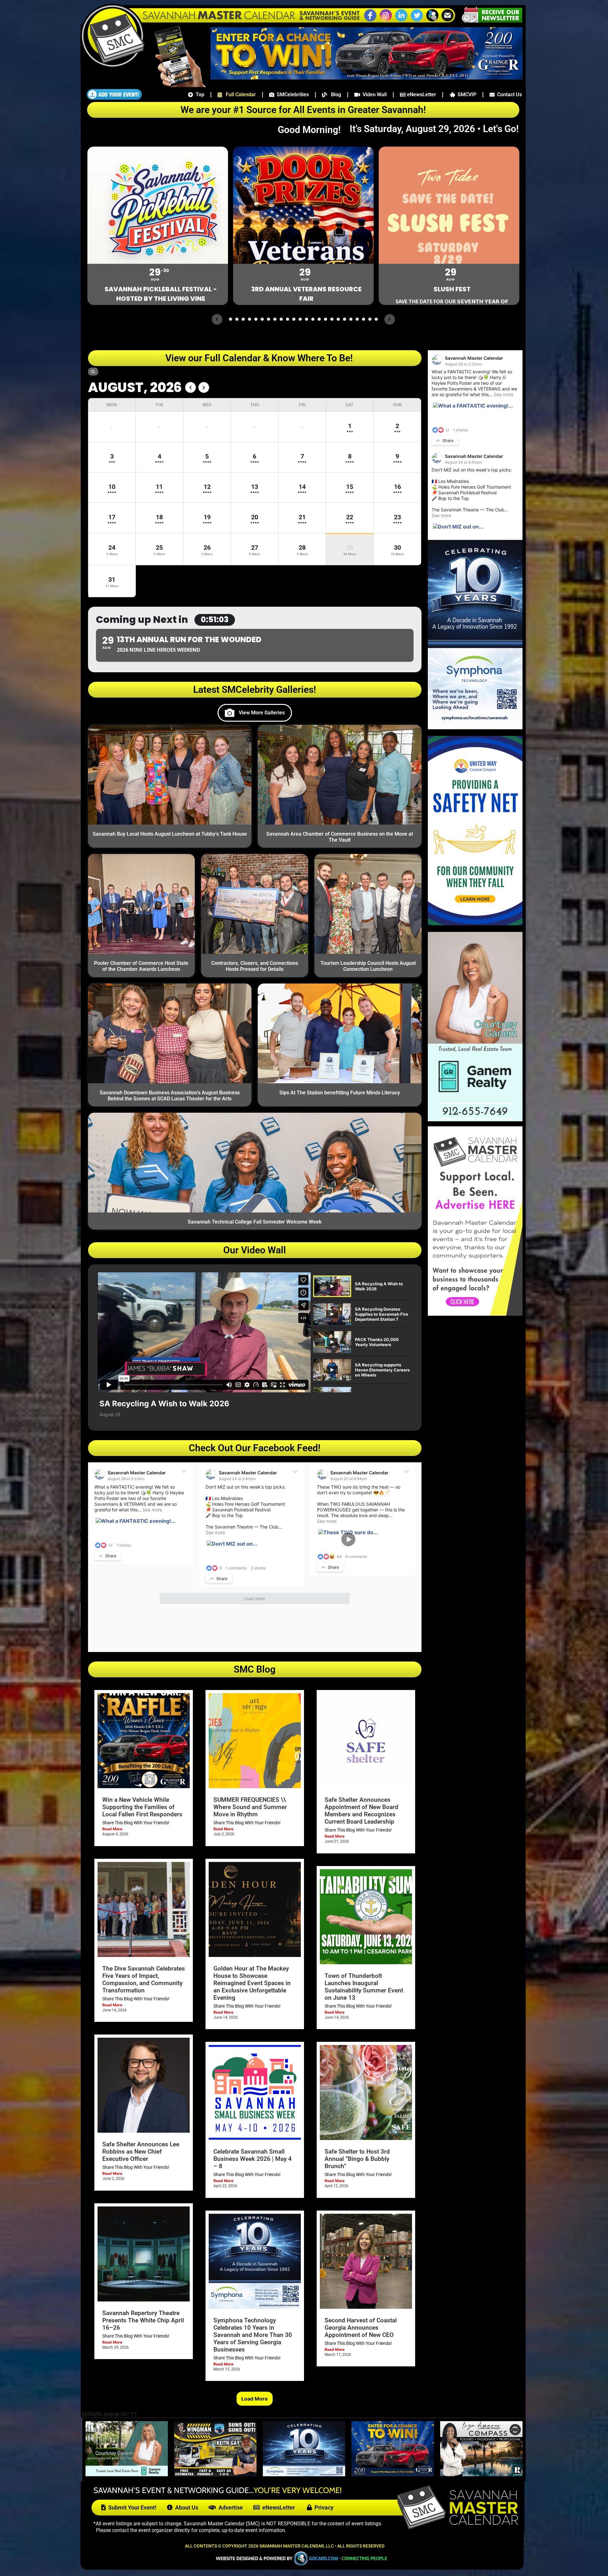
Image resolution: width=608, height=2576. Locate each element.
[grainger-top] (367, 78)
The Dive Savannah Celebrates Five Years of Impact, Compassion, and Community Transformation (144, 1979)
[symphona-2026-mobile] (304, 2474)
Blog (334, 95)
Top (199, 95)
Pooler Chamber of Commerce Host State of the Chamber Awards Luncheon (141, 966)
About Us (185, 2507)
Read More (112, 1829)
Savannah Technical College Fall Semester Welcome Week (255, 1222)
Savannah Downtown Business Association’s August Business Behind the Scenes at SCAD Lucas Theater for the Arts (170, 1096)
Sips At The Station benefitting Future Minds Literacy (340, 1093)
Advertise (229, 2507)
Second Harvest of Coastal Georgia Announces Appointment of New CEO (361, 2328)
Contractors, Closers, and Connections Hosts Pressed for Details (255, 966)
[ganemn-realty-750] (127, 2474)
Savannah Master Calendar (137, 1473)
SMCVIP (466, 95)
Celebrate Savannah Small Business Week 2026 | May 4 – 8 (253, 2159)
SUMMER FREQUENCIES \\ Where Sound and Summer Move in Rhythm (250, 1807)
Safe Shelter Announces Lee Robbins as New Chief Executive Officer (141, 2152)
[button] (432, 21)
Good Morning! (313, 130)
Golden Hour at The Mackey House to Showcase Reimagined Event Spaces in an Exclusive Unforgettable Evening (252, 1983)
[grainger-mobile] (393, 2474)
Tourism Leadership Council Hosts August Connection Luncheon (368, 966)
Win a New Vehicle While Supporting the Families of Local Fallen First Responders (142, 1807)
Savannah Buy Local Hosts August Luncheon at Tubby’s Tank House (170, 834)
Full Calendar (239, 95)
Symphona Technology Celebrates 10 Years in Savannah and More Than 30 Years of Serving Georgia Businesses (253, 2335)
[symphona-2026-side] (475, 727)
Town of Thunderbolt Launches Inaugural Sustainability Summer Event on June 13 (364, 1987)
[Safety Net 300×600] (475, 923)
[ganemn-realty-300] (475, 1119)
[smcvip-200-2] (176, 85)
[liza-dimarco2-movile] (481, 2474)
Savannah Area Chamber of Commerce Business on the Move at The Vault (340, 837)
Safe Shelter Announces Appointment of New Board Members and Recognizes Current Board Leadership (361, 1811)
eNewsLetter (421, 95)
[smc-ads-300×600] (475, 1314)
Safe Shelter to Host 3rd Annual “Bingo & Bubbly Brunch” (357, 2159)
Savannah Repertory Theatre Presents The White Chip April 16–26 (143, 2320)
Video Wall (373, 95)
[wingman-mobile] (215, 2474)
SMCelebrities (291, 95)
